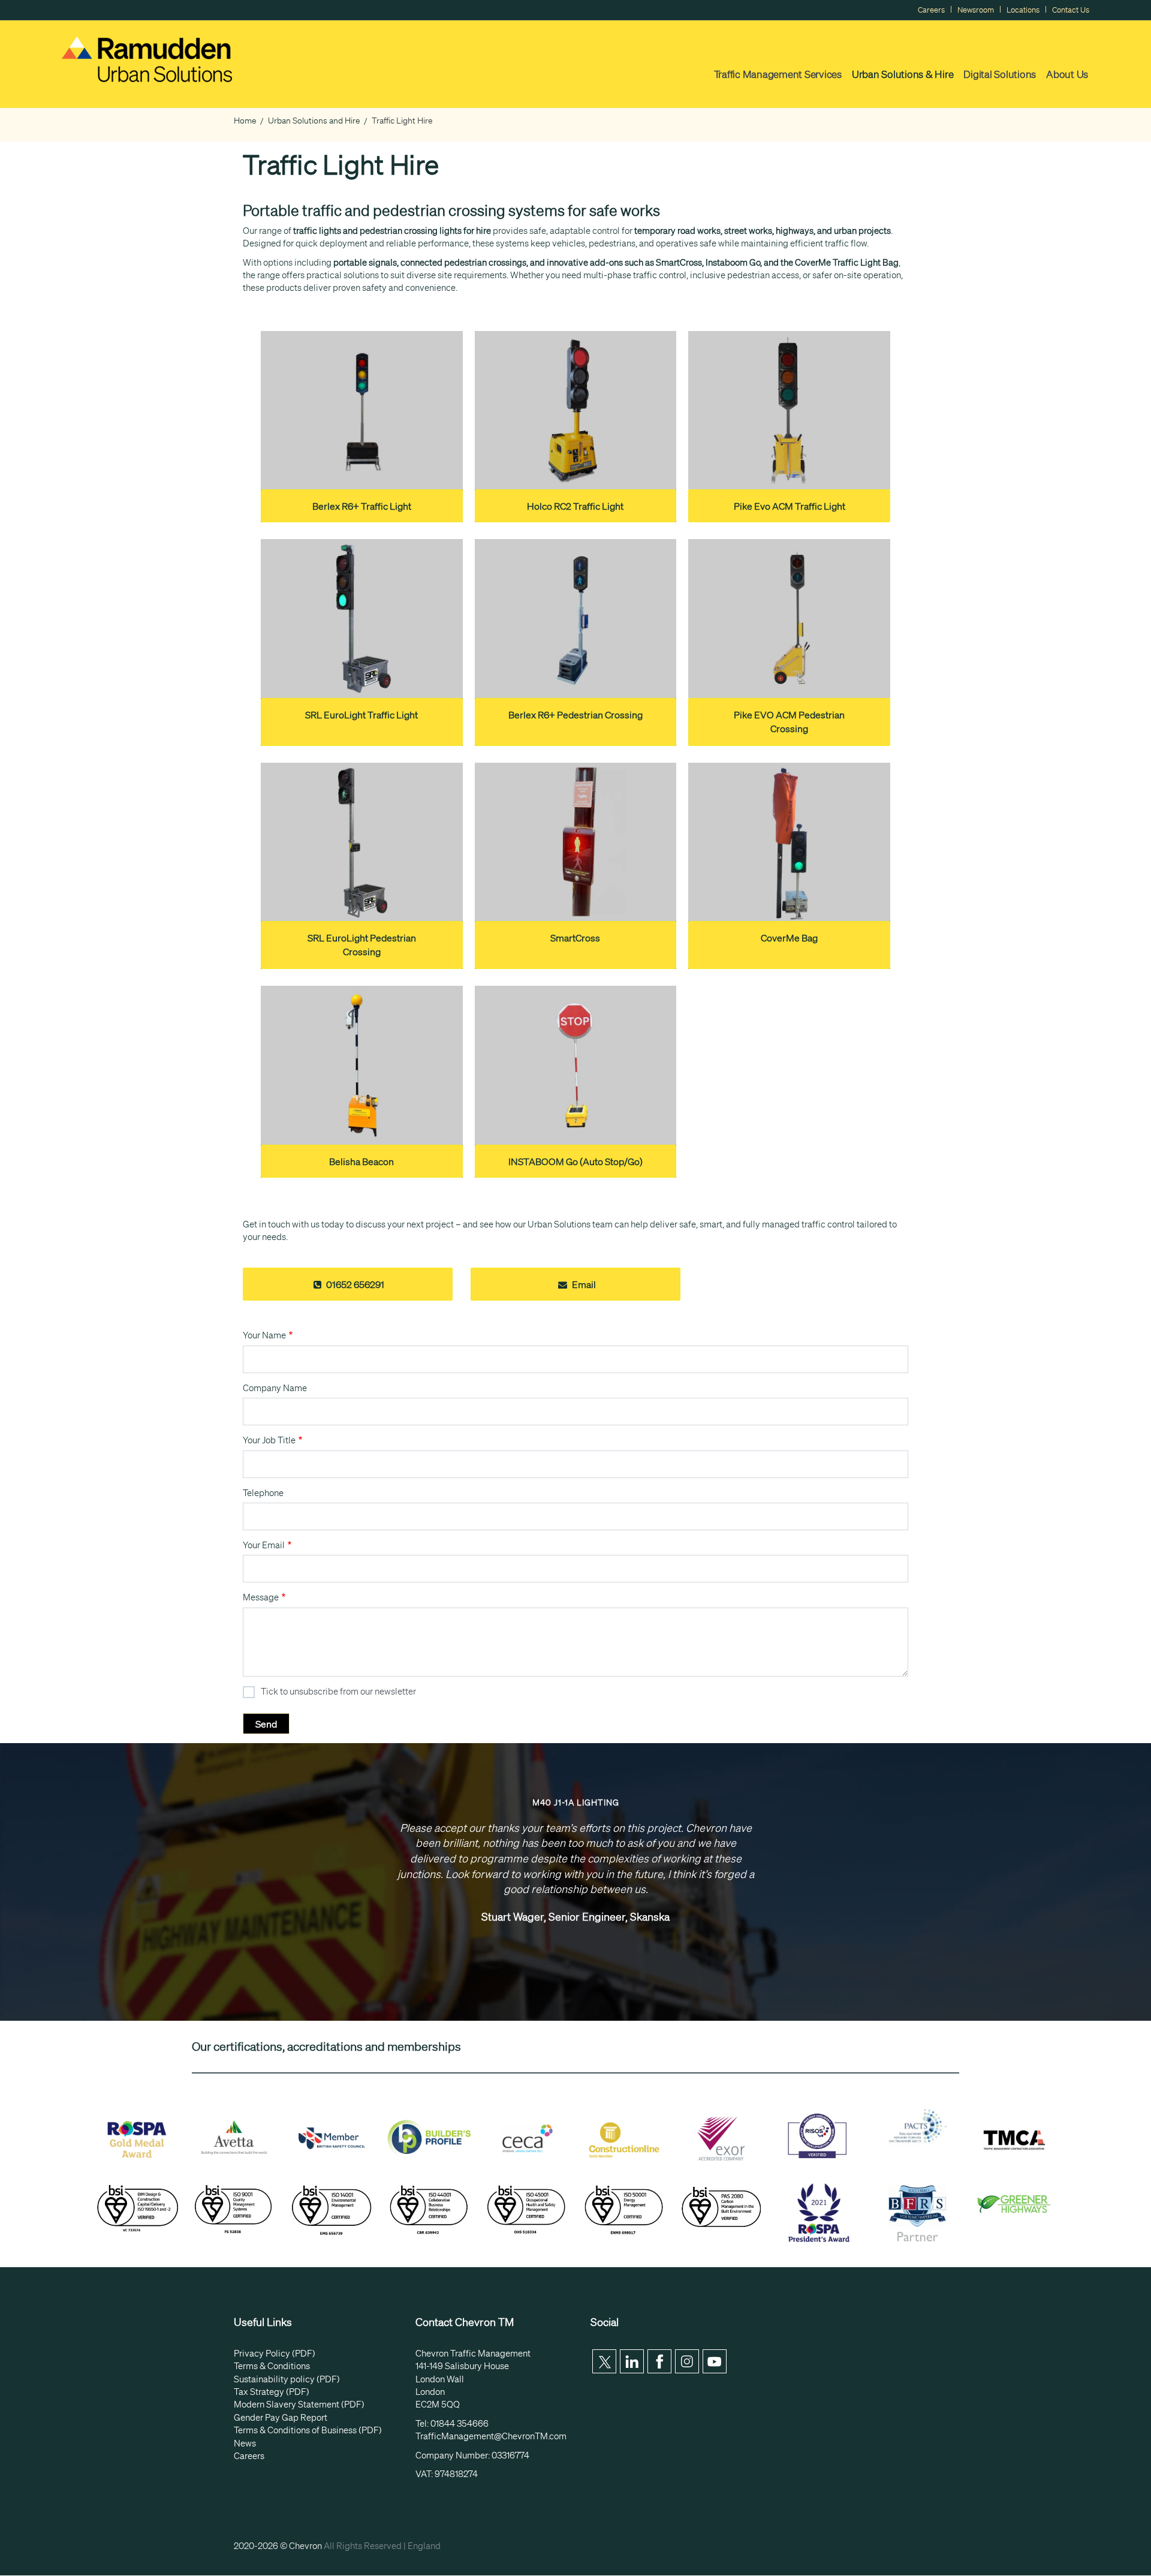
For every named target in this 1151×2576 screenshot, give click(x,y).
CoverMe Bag (789, 938)
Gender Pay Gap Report (281, 2418)
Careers (931, 10)
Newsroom (976, 10)
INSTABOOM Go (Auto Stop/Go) (575, 1161)
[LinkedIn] (632, 2361)
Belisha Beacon (361, 1161)
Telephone (263, 1493)
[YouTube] (715, 2361)
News (245, 2443)
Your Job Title (269, 1440)
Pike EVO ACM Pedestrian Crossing (789, 722)
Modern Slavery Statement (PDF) (299, 2405)
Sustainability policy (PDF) (287, 2379)
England (424, 2546)
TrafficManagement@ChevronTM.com (491, 2436)
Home (245, 121)
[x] (604, 2361)
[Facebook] (659, 2361)
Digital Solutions (1000, 74)
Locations (1023, 10)
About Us (1067, 74)
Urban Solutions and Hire (314, 121)
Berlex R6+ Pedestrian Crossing (575, 715)
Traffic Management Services (778, 74)
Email (583, 1284)
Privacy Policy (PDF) (275, 2354)
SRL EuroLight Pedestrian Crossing (362, 945)
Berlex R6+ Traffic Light (362, 506)
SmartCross (575, 938)
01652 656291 (354, 1284)
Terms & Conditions (272, 2366)
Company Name (275, 1388)
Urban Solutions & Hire (903, 74)
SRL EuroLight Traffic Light (361, 715)
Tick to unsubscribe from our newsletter (338, 1692)
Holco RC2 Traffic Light (575, 506)
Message (261, 1597)
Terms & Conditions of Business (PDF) (308, 2430)
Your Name (264, 1335)
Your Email (264, 1545)
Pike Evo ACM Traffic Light (790, 506)
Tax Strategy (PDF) (272, 2392)
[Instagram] (687, 2361)
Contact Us (1071, 10)
